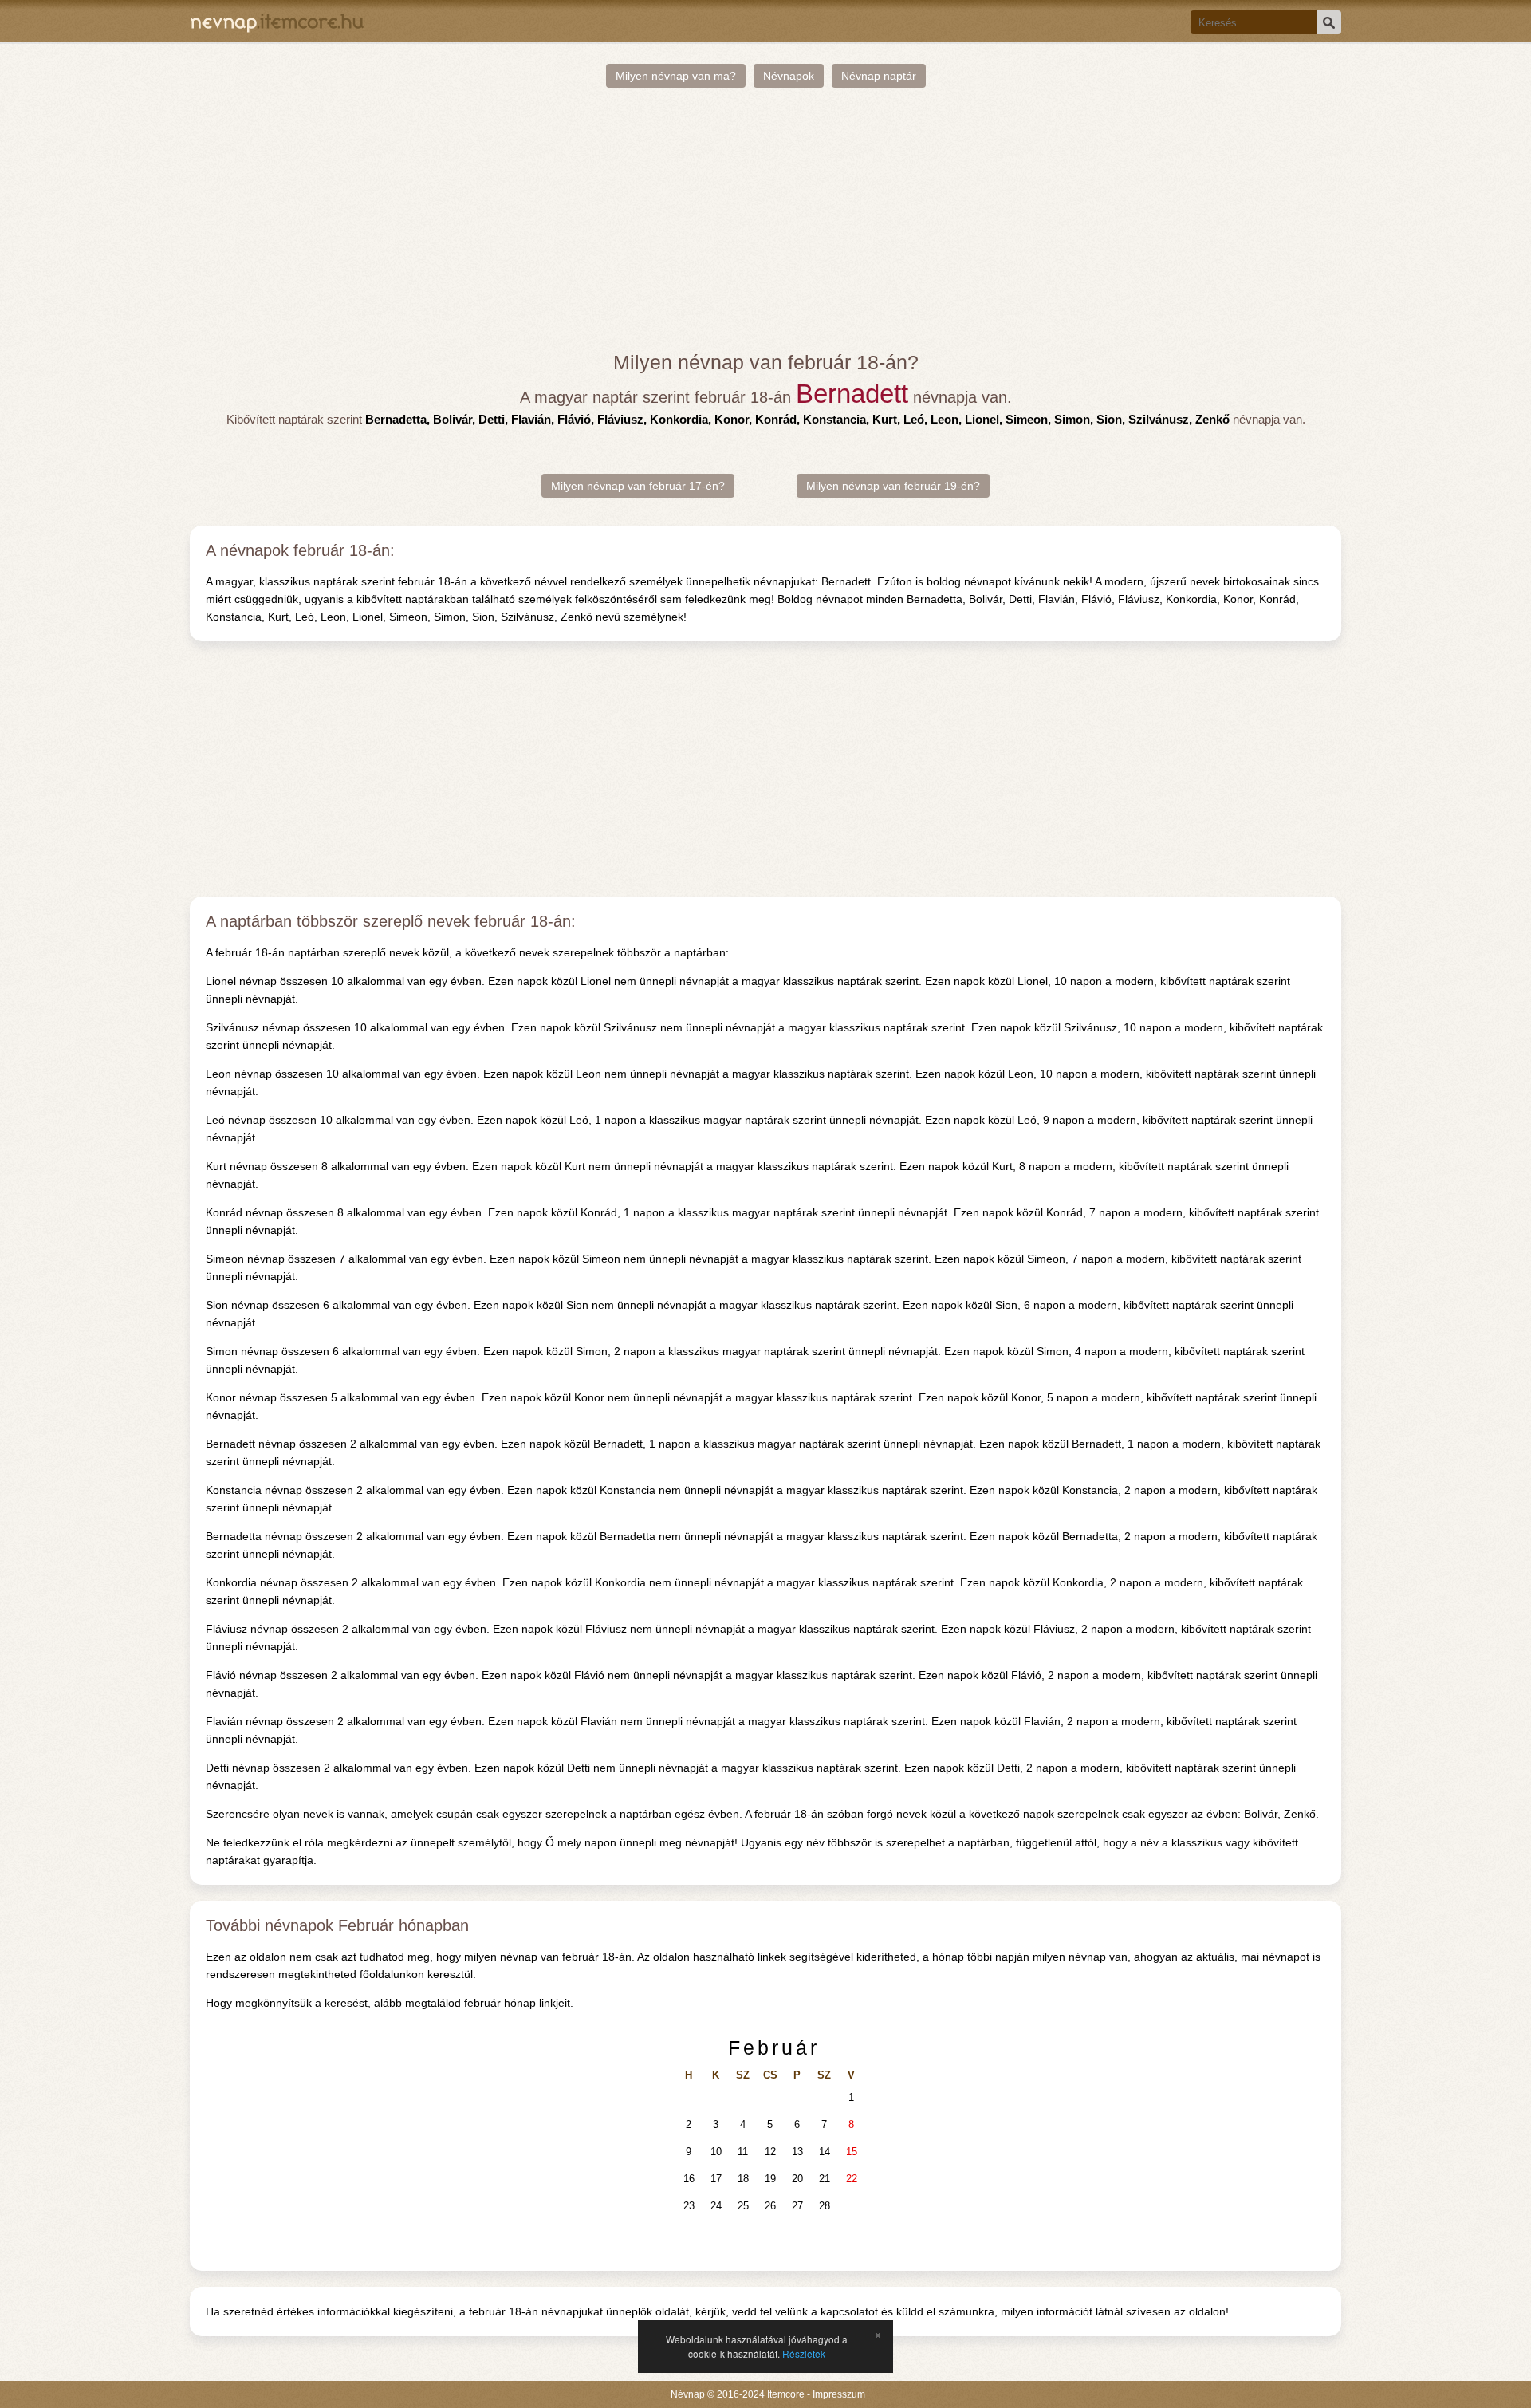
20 (797, 2179)
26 (770, 2206)
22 (852, 2179)
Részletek (804, 2353)
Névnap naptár (879, 76)
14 (825, 2152)
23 (689, 2206)
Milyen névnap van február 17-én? (638, 486)
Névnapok (789, 76)
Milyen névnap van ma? (676, 76)
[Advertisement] (765, 219)
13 (797, 2152)
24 (716, 2206)
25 (743, 2206)
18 (743, 2179)
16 (689, 2179)
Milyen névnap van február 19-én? (893, 486)
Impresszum (839, 2394)
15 (852, 2152)
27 (797, 2206)
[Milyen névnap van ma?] (277, 21)
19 (770, 2179)
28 (825, 2206)
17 (716, 2179)
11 (743, 2152)
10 (716, 2152)
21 (825, 2179)
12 (770, 2152)
